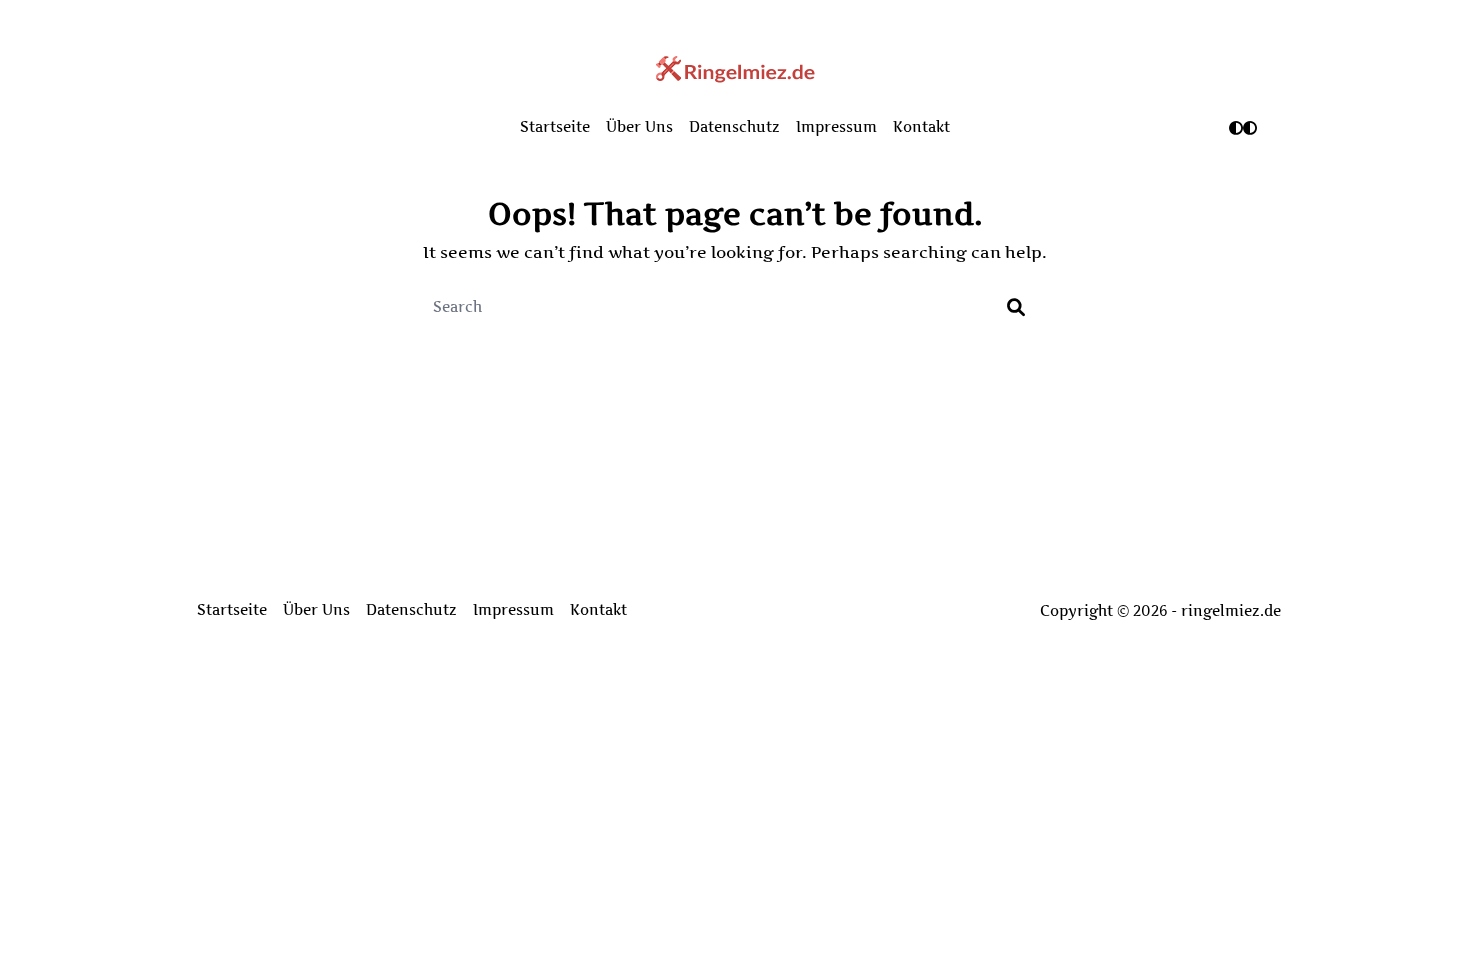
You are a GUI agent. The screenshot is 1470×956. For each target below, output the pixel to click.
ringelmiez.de (1231, 611)
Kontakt (921, 127)
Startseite (555, 127)
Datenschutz (734, 127)
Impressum (836, 127)
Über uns (639, 127)
